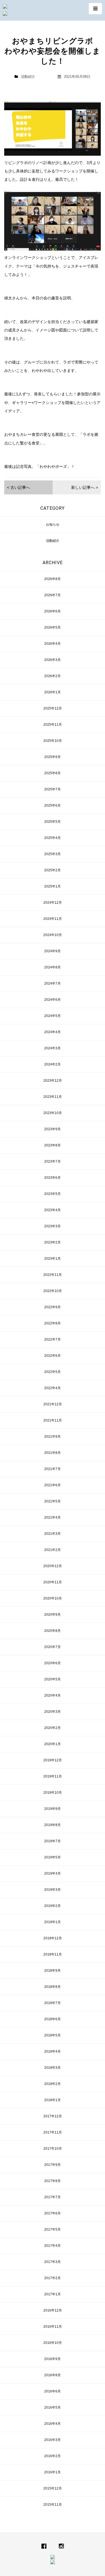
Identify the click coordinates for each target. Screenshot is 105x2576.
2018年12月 (53, 1938)
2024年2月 (53, 1064)
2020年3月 (53, 1712)
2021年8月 (53, 1453)
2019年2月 (53, 1906)
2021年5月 (53, 1501)
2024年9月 (53, 951)
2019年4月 (53, 1873)
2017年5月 (53, 2229)
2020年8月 (53, 1631)
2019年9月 (53, 1809)
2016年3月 (53, 2440)
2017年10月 (53, 2149)
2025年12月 (53, 708)
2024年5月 (53, 1016)
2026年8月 (53, 579)
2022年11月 (53, 1275)
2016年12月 (53, 2310)
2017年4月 (53, 2246)
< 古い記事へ (18, 487)
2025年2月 (53, 870)
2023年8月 (53, 1145)
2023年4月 (53, 1210)
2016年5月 (53, 2407)
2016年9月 (53, 2359)
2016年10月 (53, 2343)
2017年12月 (53, 2116)
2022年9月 (53, 1307)
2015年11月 (53, 2505)
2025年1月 (53, 886)
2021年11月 (53, 1420)
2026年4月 (53, 644)
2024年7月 (53, 983)
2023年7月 (53, 1161)
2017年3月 (53, 2262)
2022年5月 (53, 1372)
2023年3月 (53, 1226)
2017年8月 (53, 2181)
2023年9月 (53, 1129)
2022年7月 (53, 1339)
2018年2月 (53, 2084)
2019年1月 (53, 1922)
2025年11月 (53, 725)
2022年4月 (53, 1388)
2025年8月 (53, 773)
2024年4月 (53, 1032)
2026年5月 (53, 627)
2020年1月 (53, 1744)
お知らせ (53, 525)
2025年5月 (53, 822)
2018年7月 (53, 2003)
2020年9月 (53, 1615)
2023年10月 (53, 1113)
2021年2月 (53, 1550)
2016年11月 (53, 2327)
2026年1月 (53, 692)
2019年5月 (53, 1857)
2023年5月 (53, 1194)
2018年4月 (53, 2051)
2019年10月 (53, 1793)
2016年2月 (53, 2456)
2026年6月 (53, 611)
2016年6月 (53, 2391)
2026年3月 (53, 660)
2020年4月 (53, 1695)
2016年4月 (53, 2424)
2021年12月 (53, 1404)
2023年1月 (53, 1259)
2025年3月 (53, 854)
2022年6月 (53, 1356)
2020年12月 (53, 1566)
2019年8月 (53, 1825)
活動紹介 (28, 77)
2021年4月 (53, 1517)
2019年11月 (53, 1776)
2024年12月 (53, 903)
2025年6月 (53, 805)
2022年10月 (53, 1291)
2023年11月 (53, 1097)
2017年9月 (53, 2165)
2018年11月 (53, 1954)
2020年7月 (53, 1647)
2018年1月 (53, 2100)
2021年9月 (53, 1437)
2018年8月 (53, 1987)
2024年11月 (53, 919)
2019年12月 (53, 1760)
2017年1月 (53, 2294)
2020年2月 (53, 1728)
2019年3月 (53, 1890)
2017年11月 (53, 2132)
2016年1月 (53, 2472)
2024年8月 (53, 967)
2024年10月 (53, 935)
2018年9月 (53, 1971)
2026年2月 (53, 676)
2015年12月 (53, 2488)
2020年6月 (53, 1663)
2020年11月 (53, 1582)
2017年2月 (53, 2278)
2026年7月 (53, 595)
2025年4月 (53, 838)
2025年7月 (53, 789)
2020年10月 (53, 1598)
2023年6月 (53, 1178)
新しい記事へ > (85, 487)
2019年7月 (53, 1841)
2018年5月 (53, 2035)
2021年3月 (53, 1534)
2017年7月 (53, 2197)
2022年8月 (53, 1323)
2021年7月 (53, 1469)
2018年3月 (53, 2068)
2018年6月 (53, 2019)
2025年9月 (53, 757)
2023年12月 (53, 1081)
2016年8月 (53, 2375)
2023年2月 (53, 1242)
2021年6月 (53, 1485)
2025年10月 (53, 741)
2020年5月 (53, 1679)
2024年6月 (53, 1000)
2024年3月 (53, 1048)
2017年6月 (53, 2213)
